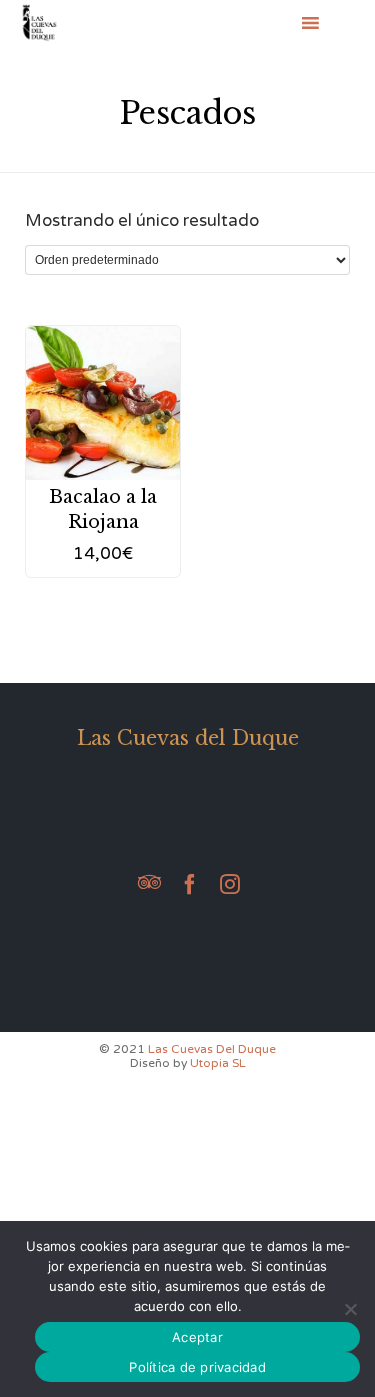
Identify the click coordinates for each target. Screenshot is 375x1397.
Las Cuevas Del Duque (212, 1049)
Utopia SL (218, 1063)
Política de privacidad (197, 1367)
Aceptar (197, 1337)
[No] (350, 1309)
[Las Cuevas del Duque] (39, 22)
